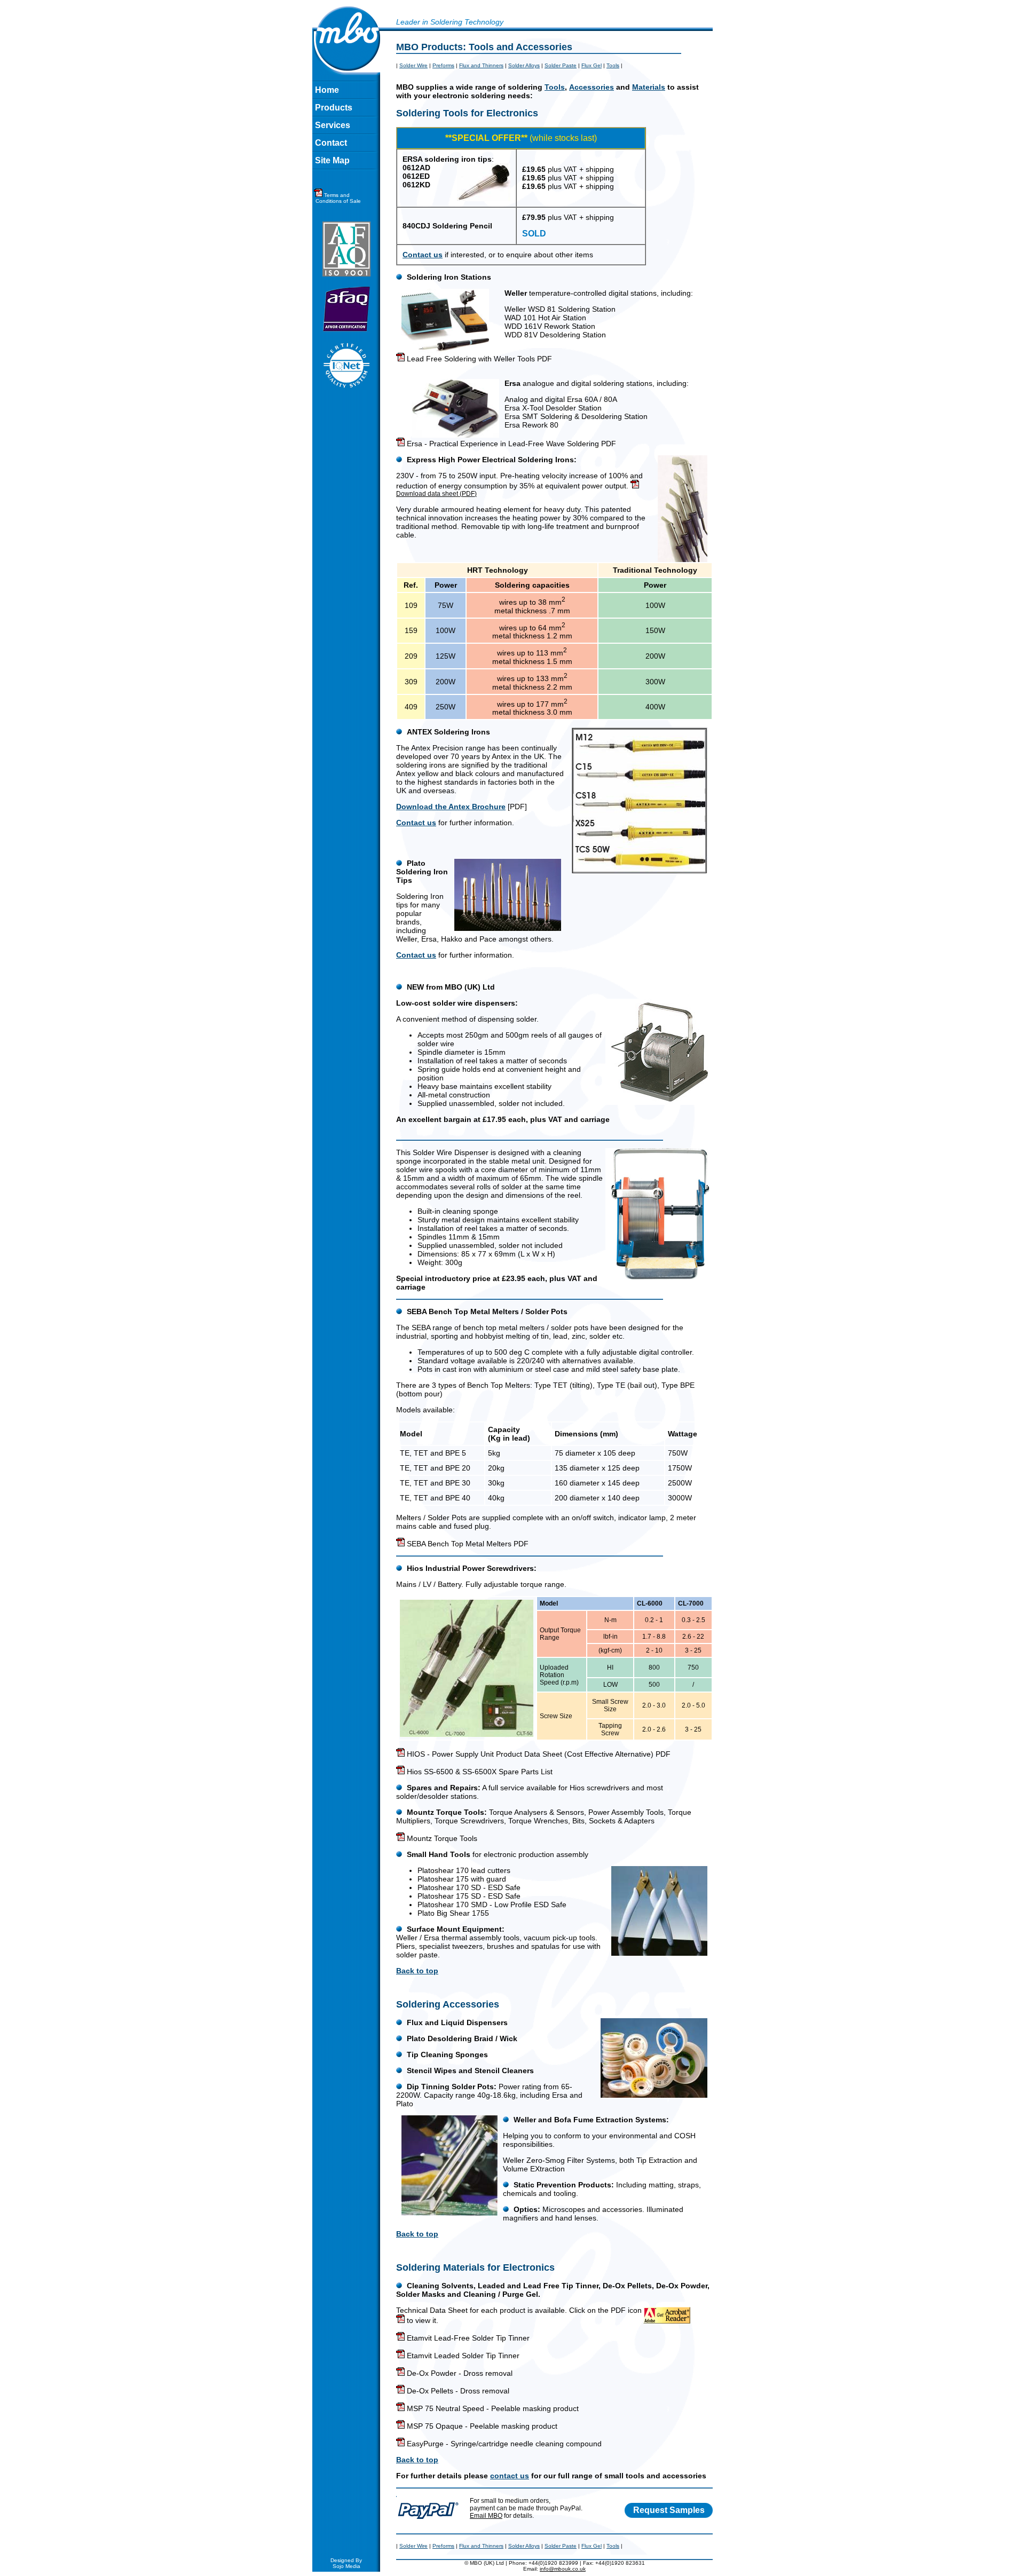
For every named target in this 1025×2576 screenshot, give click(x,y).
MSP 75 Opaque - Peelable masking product (481, 2426)
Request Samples (669, 2510)
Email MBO (486, 2516)
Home (327, 90)
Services (333, 125)
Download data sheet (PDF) (436, 494)
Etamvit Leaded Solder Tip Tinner (462, 2356)
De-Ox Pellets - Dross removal (457, 2391)
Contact (331, 143)
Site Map (332, 160)
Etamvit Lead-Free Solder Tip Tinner (467, 2338)
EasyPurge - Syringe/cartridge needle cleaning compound (503, 2444)
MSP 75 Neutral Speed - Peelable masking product (492, 2408)
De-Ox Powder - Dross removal (459, 2373)
